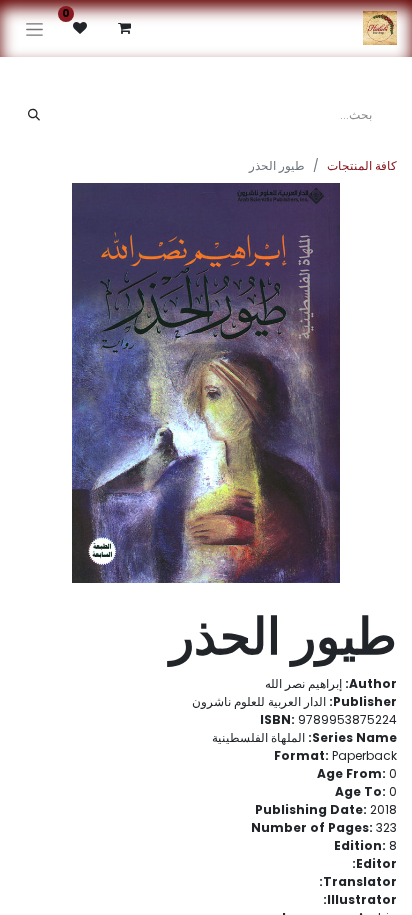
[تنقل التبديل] (34, 28)
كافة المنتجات (362, 165)
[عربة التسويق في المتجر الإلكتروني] (124, 28)
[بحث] (34, 115)
